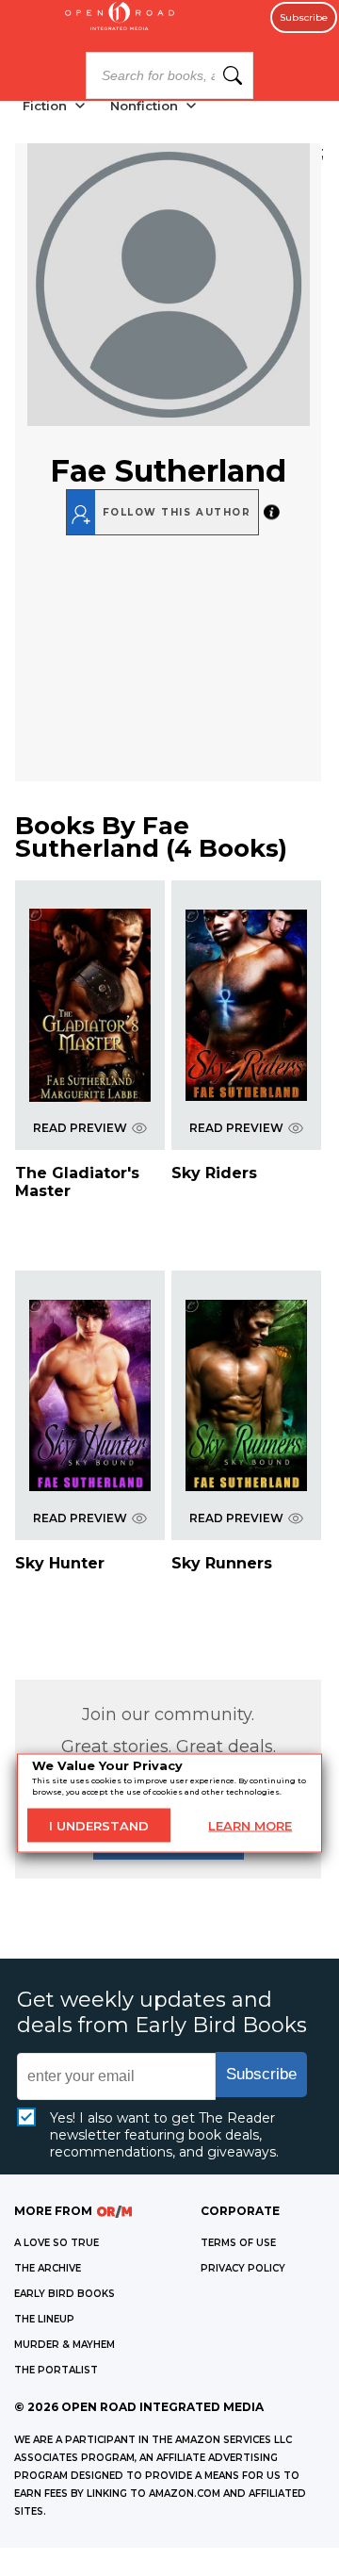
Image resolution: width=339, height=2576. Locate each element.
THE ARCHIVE (48, 2268)
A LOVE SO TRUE (56, 2243)
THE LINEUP (44, 2319)
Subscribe (304, 17)
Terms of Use (238, 2243)
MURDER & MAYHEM (65, 2345)
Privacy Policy (243, 2268)
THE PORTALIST (56, 2370)
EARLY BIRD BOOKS (65, 2294)
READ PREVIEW (80, 1128)
